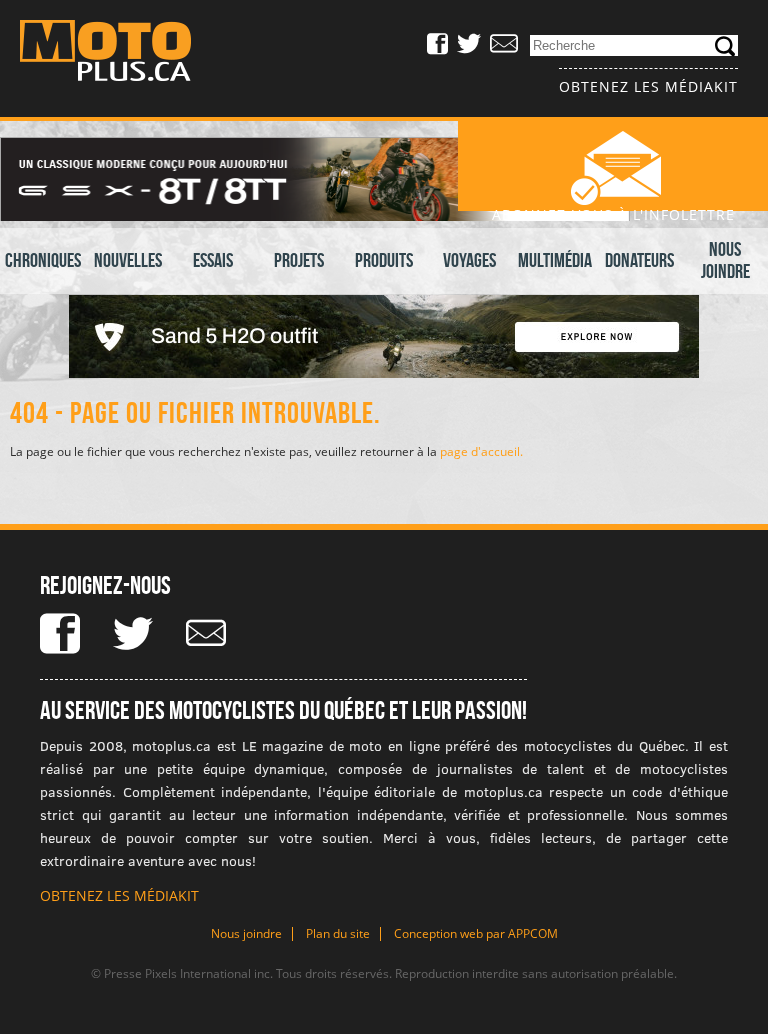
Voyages (469, 260)
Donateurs (639, 260)
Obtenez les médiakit (648, 86)
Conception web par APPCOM (476, 933)
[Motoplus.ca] (120, 53)
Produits (384, 260)
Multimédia (555, 260)
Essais (213, 260)
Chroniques (43, 260)
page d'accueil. (481, 451)
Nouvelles (128, 260)
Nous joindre (725, 260)
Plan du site (338, 933)
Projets (299, 260)
